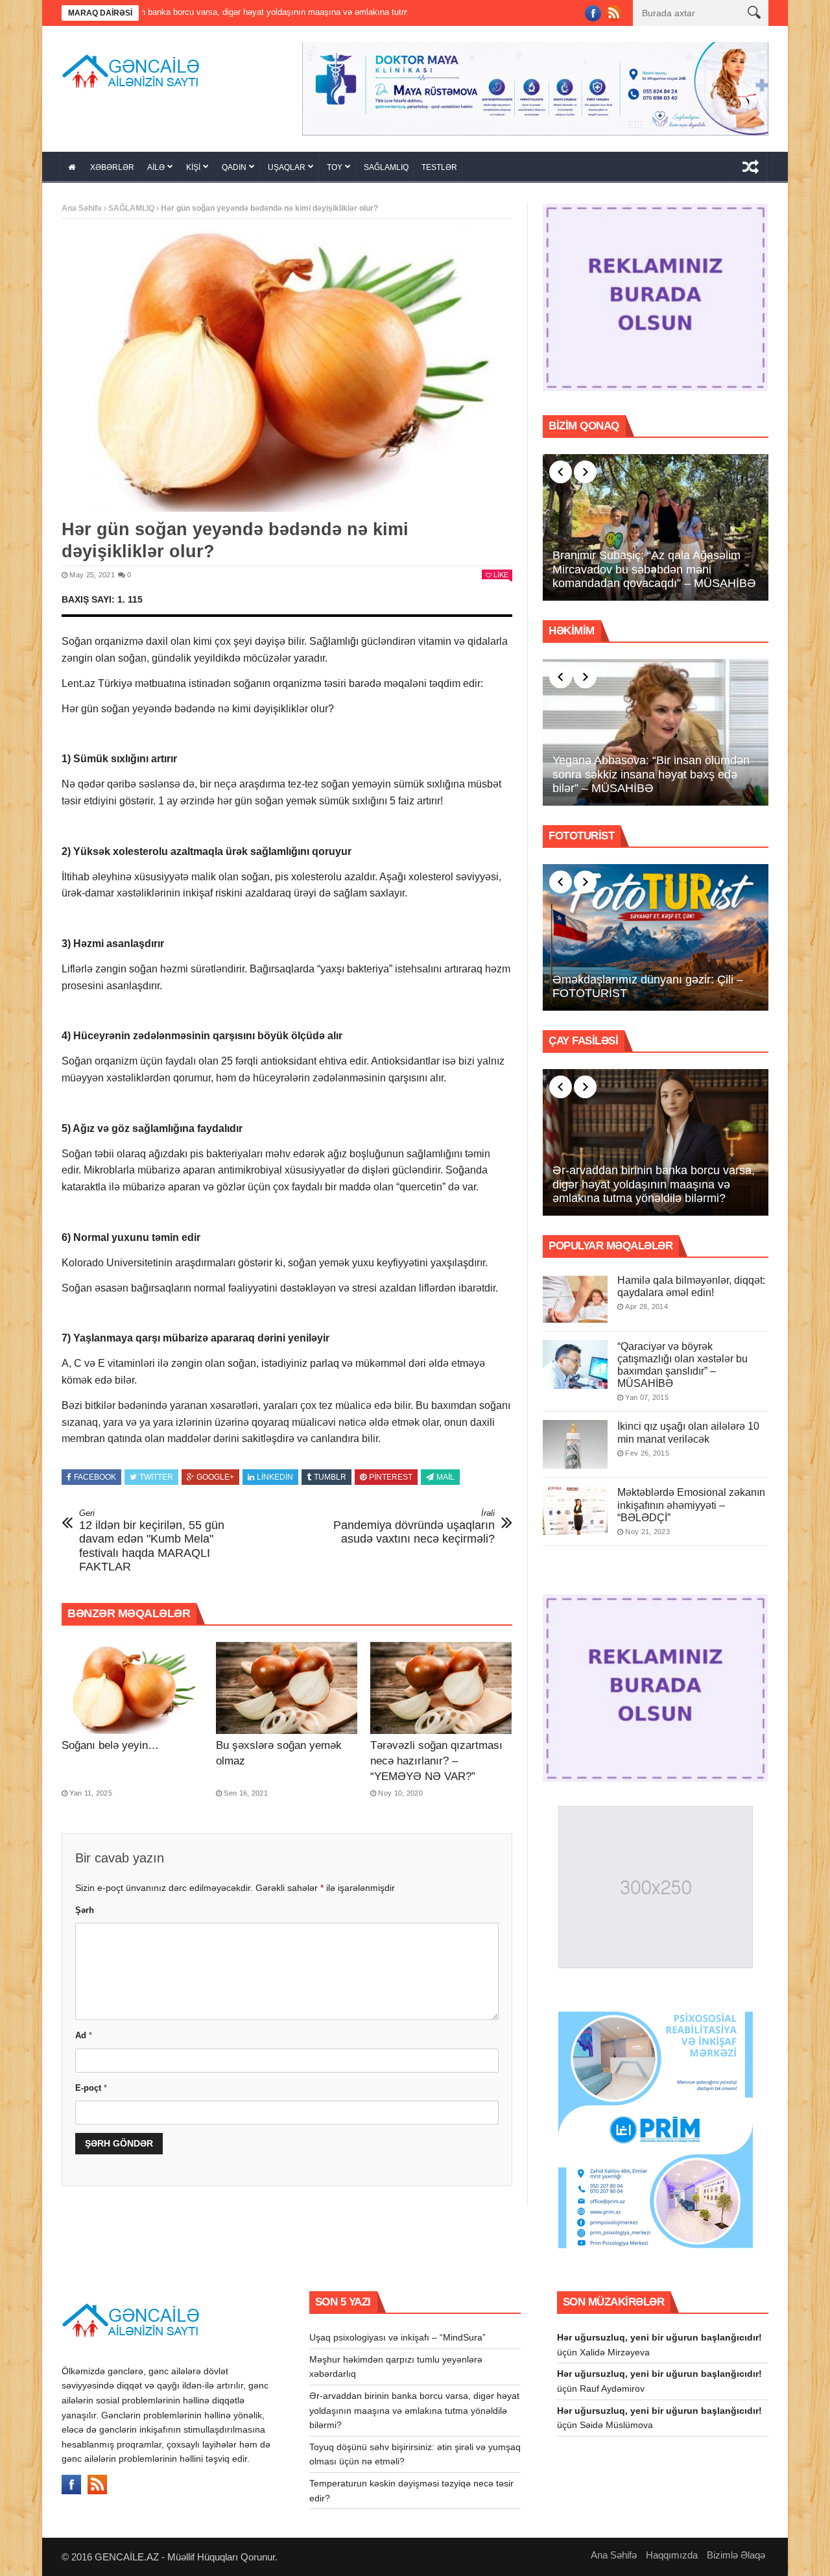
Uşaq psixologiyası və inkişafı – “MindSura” (397, 2333)
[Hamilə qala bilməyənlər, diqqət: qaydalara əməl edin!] (575, 1294)
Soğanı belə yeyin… (110, 1741)
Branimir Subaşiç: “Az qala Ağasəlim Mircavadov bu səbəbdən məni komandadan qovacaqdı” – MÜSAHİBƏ (654, 565)
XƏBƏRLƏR (112, 163)
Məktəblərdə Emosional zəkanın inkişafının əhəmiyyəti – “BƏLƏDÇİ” (691, 1501)
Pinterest (391, 1473)
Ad (84, 2031)
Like (501, 570)
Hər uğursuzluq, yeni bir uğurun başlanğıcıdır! (659, 2333)
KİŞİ (193, 163)
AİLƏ (156, 163)
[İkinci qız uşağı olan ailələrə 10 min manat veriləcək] (575, 1440)
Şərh (85, 1906)
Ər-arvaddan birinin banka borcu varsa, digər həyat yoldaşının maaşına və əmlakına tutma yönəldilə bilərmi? (654, 1180)
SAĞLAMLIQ (386, 163)
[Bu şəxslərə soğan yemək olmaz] (287, 1683)
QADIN (234, 163)
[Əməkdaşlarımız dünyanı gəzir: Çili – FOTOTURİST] (656, 933)
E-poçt (91, 2083)
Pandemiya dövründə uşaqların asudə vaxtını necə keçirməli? (414, 1522)
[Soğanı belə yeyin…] (132, 1683)
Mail (445, 1473)
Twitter (156, 1473)
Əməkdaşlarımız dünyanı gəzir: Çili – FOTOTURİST (648, 982)
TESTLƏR (439, 163)
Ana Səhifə (82, 204)
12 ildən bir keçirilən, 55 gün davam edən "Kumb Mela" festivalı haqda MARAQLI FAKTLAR (152, 1536)
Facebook (95, 1473)
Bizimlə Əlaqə (736, 2550)
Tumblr (330, 1473)
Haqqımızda (672, 2550)
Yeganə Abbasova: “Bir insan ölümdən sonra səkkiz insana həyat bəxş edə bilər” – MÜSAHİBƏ (651, 770)
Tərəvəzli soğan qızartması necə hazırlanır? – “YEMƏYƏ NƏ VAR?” (436, 1756)
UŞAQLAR (287, 163)
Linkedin (275, 1473)
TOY (335, 163)
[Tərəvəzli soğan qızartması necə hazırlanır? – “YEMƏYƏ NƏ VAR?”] (441, 1683)
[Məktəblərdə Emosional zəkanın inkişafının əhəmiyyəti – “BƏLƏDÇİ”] (575, 1507)
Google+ (215, 1473)
